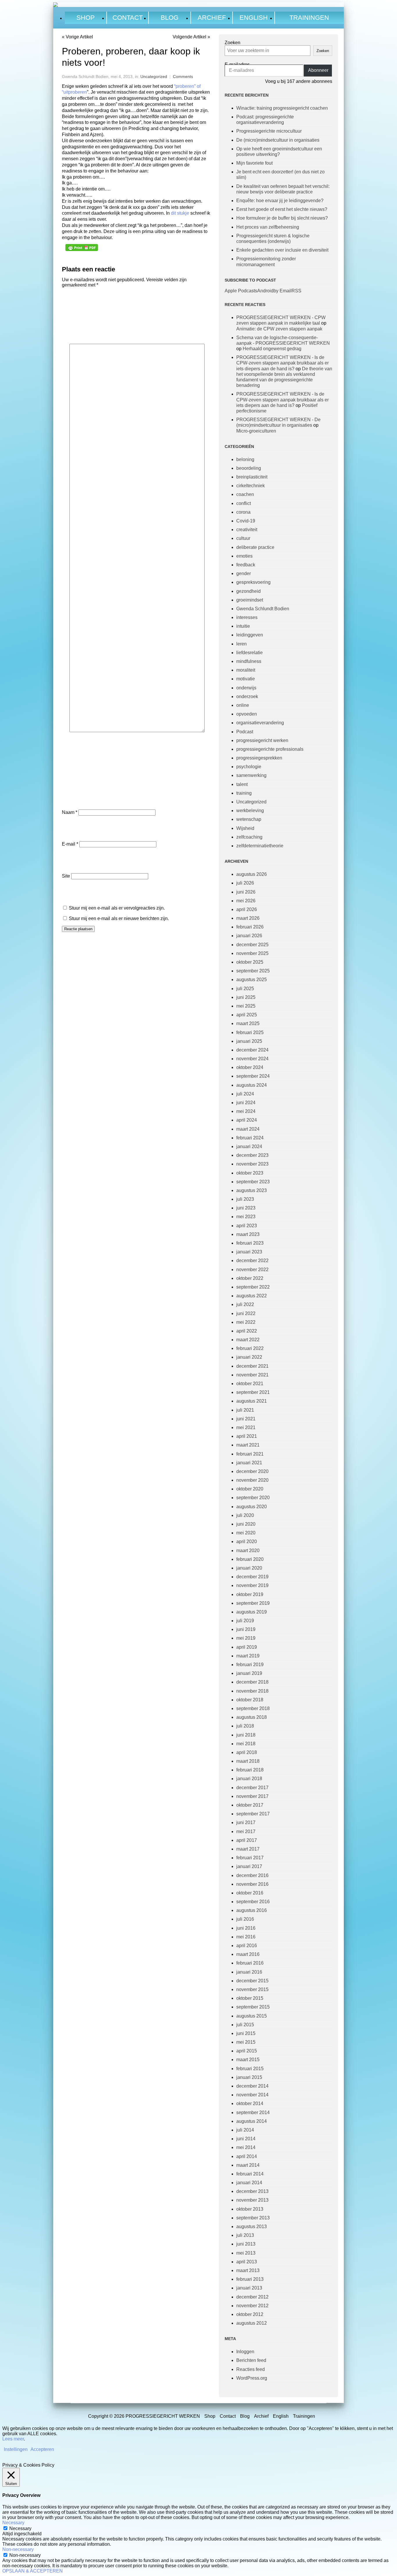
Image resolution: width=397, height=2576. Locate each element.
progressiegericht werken (262, 740)
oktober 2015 (250, 1998)
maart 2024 (248, 1129)
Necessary (20, 2528)
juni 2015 (246, 2033)
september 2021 (253, 1392)
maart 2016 (248, 1954)
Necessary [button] (13, 2523)
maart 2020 (248, 1551)
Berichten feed (251, 2360)
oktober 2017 (250, 1805)
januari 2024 (249, 1146)
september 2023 (253, 1182)
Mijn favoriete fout (254, 163)
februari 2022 (250, 1348)
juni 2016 (246, 1928)
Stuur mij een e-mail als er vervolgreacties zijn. (117, 908)
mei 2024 (246, 1111)
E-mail (70, 844)
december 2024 (252, 1050)
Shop (86, 18)
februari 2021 (250, 1454)
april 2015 (247, 2051)
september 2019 (253, 1603)
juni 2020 (246, 1524)
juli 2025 (245, 989)
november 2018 (252, 1691)
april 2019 (247, 1647)
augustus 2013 (252, 2227)
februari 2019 (250, 1665)
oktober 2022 (250, 1278)
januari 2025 (249, 1041)
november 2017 (252, 1796)
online (243, 705)
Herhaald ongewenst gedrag (272, 349)
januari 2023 (249, 1252)
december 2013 (252, 2191)
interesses (247, 617)
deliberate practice (255, 547)
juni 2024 (246, 1103)
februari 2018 (250, 1770)
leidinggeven (250, 635)
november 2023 (252, 1164)
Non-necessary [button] (18, 2549)
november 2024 (252, 1059)
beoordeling (249, 468)
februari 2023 (250, 1243)
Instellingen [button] (16, 2449)
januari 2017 (249, 1866)
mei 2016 (246, 1937)
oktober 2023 (250, 1173)
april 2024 (247, 1120)
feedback (246, 565)
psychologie (249, 767)
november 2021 (252, 1375)
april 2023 (247, 1226)
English (254, 18)
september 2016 (253, 1902)
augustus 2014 (252, 2121)
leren (242, 644)
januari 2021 (249, 1463)
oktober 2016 (250, 1893)
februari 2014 (250, 2174)
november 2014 (252, 2095)
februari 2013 (250, 2279)
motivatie (246, 679)
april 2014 (247, 2156)
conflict (244, 503)
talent (242, 784)
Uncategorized (154, 77)
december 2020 (252, 1471)
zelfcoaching (249, 837)
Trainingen (309, 18)
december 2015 (252, 1981)
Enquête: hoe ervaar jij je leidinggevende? (280, 201)
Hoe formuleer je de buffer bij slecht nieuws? (282, 218)
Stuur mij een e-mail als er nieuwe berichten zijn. (119, 918)
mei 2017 (246, 1832)
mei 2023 (246, 1217)
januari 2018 (249, 1779)
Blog (170, 18)
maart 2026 (248, 918)
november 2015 (252, 1989)
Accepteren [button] (42, 2449)
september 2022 (253, 1287)
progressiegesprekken (259, 758)
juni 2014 (246, 2139)
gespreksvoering (253, 582)
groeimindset (250, 600)
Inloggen (245, 2352)
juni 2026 (246, 892)
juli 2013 (245, 2235)
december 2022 (252, 1261)
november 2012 (252, 2306)
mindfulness (249, 661)
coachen (245, 494)
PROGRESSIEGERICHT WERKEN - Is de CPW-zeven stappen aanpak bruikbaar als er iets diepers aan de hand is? (282, 363)
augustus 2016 (252, 1910)
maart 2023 (248, 1234)
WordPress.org (252, 2378)
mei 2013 (246, 2253)
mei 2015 (246, 2042)
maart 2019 (248, 1656)
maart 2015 (248, 2060)
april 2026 (247, 909)
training (244, 793)
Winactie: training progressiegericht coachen (282, 108)
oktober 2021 (250, 1384)
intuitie (243, 626)
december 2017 (252, 1788)
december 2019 (252, 1577)
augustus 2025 (252, 980)
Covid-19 (246, 521)
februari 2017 (250, 1858)
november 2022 (252, 1270)
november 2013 (252, 2200)
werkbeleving (250, 811)
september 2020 (253, 1498)
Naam (70, 812)
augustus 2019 (252, 1612)
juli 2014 (245, 2130)
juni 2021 (246, 1419)
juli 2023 (245, 1199)
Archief (212, 18)
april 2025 (247, 1015)
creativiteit (247, 530)
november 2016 (252, 1884)
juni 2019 (246, 1629)
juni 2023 (246, 1208)
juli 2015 (245, 2025)
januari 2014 (249, 2183)
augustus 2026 (252, 874)
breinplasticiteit (252, 477)
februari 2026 (250, 927)
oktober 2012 (250, 2314)
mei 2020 (246, 1533)
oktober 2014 (250, 2103)
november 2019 (252, 1585)
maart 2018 (248, 1761)
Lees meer (13, 2439)
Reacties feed (251, 2369)
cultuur (243, 538)
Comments (183, 77)
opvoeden (247, 714)
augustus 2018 (252, 1717)
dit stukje (181, 213)
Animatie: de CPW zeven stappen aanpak (279, 329)
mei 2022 (246, 1322)
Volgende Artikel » (191, 37)
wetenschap (249, 819)
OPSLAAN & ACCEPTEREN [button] (33, 2571)
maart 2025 (248, 1023)
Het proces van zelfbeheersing (268, 227)
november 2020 (252, 1480)
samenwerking (251, 775)
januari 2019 (249, 1673)
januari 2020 (249, 1568)
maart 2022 (248, 1340)
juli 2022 (245, 1304)
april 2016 (247, 1946)
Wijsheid (245, 828)
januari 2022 (249, 1357)
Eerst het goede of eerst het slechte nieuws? (282, 209)
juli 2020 (245, 1515)
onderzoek (247, 697)
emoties (244, 556)
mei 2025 (246, 1006)
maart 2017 (248, 1849)
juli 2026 (245, 883)
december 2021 (252, 1366)
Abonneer (318, 70)
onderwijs (246, 688)
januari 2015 (249, 2077)
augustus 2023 (252, 1190)
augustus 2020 (252, 1507)
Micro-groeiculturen (256, 431)
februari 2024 (250, 1138)
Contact (128, 18)
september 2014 (253, 2112)
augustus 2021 (252, 1401)
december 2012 (252, 2297)
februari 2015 (250, 2069)
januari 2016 (249, 1972)
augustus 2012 (252, 2323)
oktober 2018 (250, 1700)
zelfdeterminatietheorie (260, 846)
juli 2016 (245, 1919)
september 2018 (253, 1708)
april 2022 (247, 1331)
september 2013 (253, 2218)
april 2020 (247, 1541)
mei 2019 (246, 1638)
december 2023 (252, 1155)
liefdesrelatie (250, 653)
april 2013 (247, 2262)
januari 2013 (249, 2288)
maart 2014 (248, 2165)
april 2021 (247, 1436)
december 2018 (252, 1682)
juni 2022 (246, 1313)
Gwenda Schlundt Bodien (263, 609)
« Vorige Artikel (77, 37)
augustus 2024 (252, 1085)
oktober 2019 (250, 1594)
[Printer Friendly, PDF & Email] (82, 248)
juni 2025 (246, 997)
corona (243, 512)
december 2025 (252, 945)
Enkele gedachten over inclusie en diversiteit (282, 250)
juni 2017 (246, 1822)
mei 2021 (246, 1427)
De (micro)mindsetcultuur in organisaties (278, 140)
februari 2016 (250, 1963)
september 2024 (253, 1076)
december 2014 (252, 2086)
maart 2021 (248, 1445)
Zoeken (233, 43)
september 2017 (253, 1814)
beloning (245, 459)
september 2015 (253, 2007)
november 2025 (252, 953)
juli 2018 (245, 1726)
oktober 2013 (250, 2209)
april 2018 (247, 1752)
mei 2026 (246, 901)
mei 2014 (246, 2147)
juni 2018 (246, 1735)
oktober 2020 (250, 1489)
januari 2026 (249, 936)
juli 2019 (245, 1621)
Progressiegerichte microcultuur (269, 131)
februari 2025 (250, 1032)
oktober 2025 (250, 962)
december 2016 (252, 1875)
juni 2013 (246, 2244)
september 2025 (253, 971)
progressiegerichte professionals (270, 749)
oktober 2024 (250, 1067)
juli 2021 (245, 1410)
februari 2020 (250, 1559)
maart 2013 (248, 2270)
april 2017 (247, 1840)
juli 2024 (245, 1094)
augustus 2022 (252, 1296)
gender (244, 573)
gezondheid (248, 591)
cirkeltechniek (251, 486)
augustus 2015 (252, 2016)
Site (66, 876)
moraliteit (246, 670)
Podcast (245, 732)
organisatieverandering (260, 723)
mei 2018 (246, 1744)
